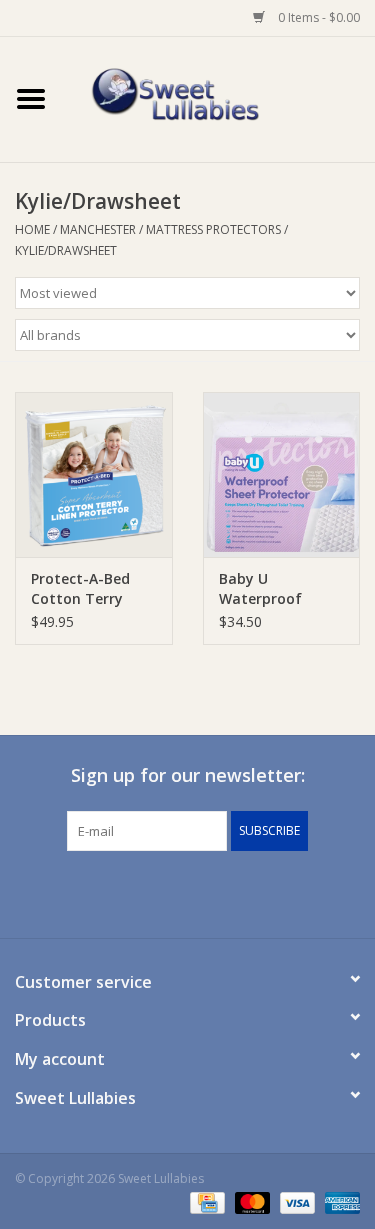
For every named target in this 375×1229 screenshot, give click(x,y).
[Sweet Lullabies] (219, 97)
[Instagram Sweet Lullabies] (206, 892)
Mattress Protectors (213, 229)
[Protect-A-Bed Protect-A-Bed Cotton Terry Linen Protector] (94, 474)
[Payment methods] (205, 1201)
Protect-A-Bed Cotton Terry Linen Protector (85, 589)
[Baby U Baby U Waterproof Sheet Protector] (282, 474)
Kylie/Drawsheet (66, 250)
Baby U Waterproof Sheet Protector (274, 589)
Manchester (98, 229)
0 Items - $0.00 (317, 17)
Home (32, 229)
